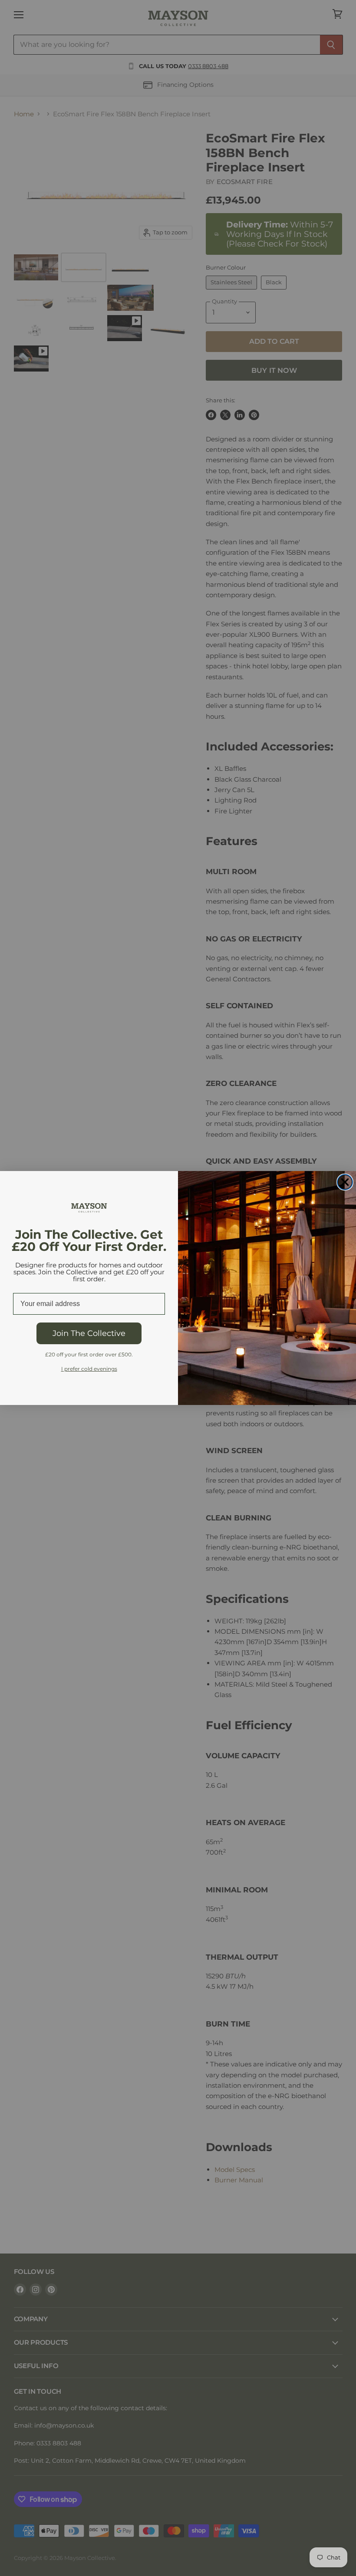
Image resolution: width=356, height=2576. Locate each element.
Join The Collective (89, 1333)
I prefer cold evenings (89, 1369)
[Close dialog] (345, 1182)
